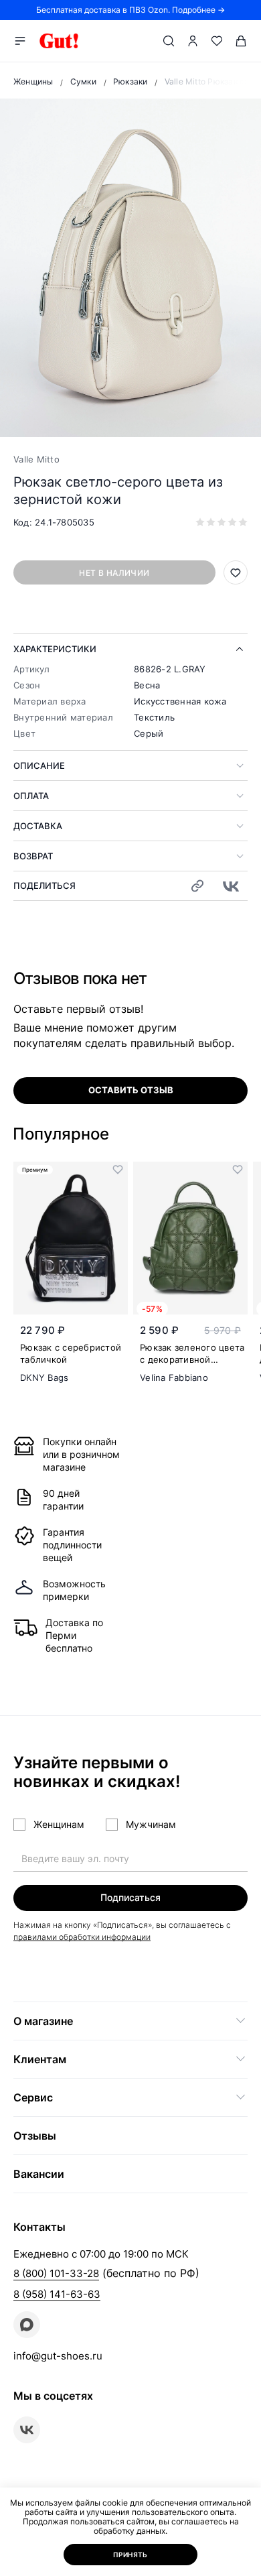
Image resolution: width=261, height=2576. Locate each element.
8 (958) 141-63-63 (57, 2294)
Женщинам (59, 1824)
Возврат (33, 856)
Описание (39, 765)
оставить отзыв (131, 1090)
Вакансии (39, 2174)
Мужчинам (151, 1824)
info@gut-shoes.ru (58, 2356)
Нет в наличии (114, 573)
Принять (130, 2555)
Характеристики (55, 649)
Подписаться (130, 1897)
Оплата (31, 796)
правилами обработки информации (82, 1937)
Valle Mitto (36, 459)
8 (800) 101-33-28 (56, 2273)
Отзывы (35, 2136)
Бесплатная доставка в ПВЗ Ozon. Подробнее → (130, 10)
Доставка (38, 826)
